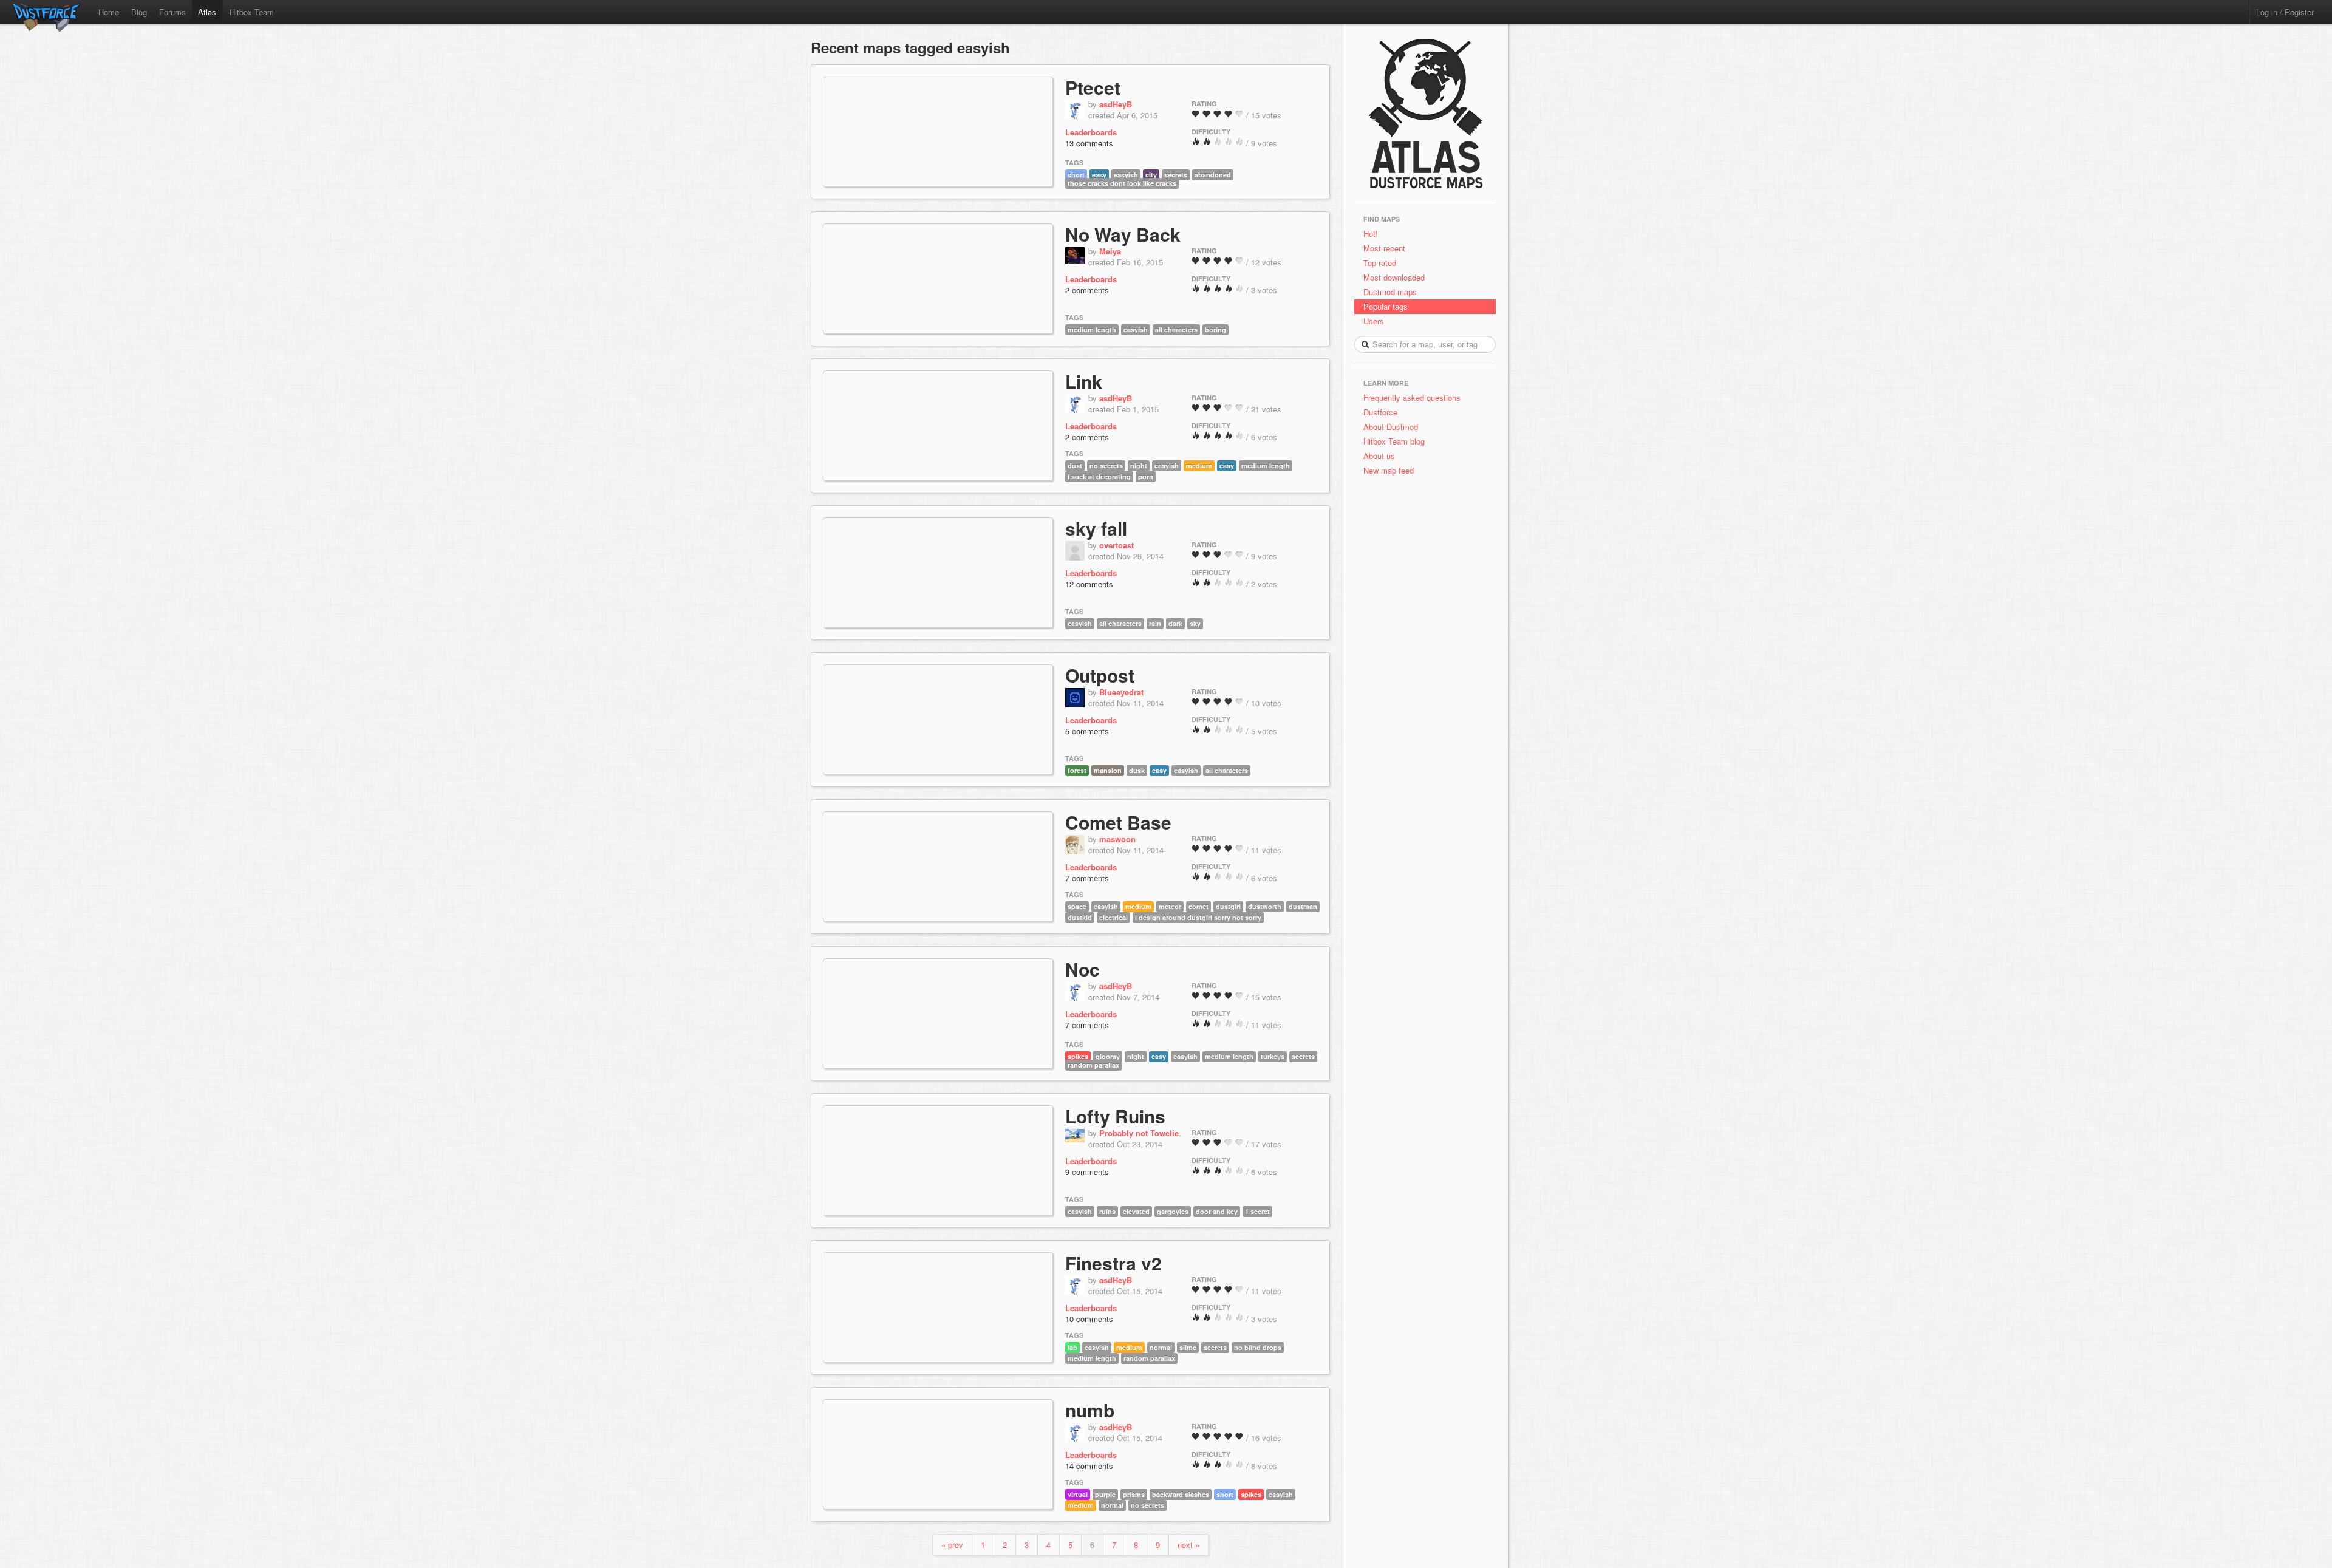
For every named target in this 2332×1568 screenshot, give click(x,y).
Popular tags (1386, 306)
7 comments (1087, 878)
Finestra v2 (1113, 1263)
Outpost (1100, 675)
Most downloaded (1394, 277)
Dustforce (1380, 412)
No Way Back (1123, 234)
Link (1084, 381)
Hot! (1371, 233)
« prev (952, 1545)
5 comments (1087, 731)
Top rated (1380, 263)
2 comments (1087, 290)
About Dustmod (1391, 427)
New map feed (1391, 470)
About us (1379, 456)
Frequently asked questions (1412, 397)
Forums (172, 12)
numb (1090, 1410)
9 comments (1087, 1172)
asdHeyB (1116, 104)
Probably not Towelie (1139, 1133)
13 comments (1089, 143)
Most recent (1384, 248)
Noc (1082, 969)
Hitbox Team (252, 12)
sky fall (1096, 528)
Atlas (207, 12)
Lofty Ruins (1115, 1116)
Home (109, 12)
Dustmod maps (1390, 292)
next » (1188, 1545)
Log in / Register (2285, 12)
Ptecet (1093, 87)
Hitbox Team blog (1394, 441)
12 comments (1089, 584)
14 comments (1089, 1466)
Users (1374, 321)
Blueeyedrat (1121, 692)
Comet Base (1118, 822)
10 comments (1089, 1319)
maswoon (1117, 839)
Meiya (1110, 251)
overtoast (1117, 545)
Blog (139, 12)
